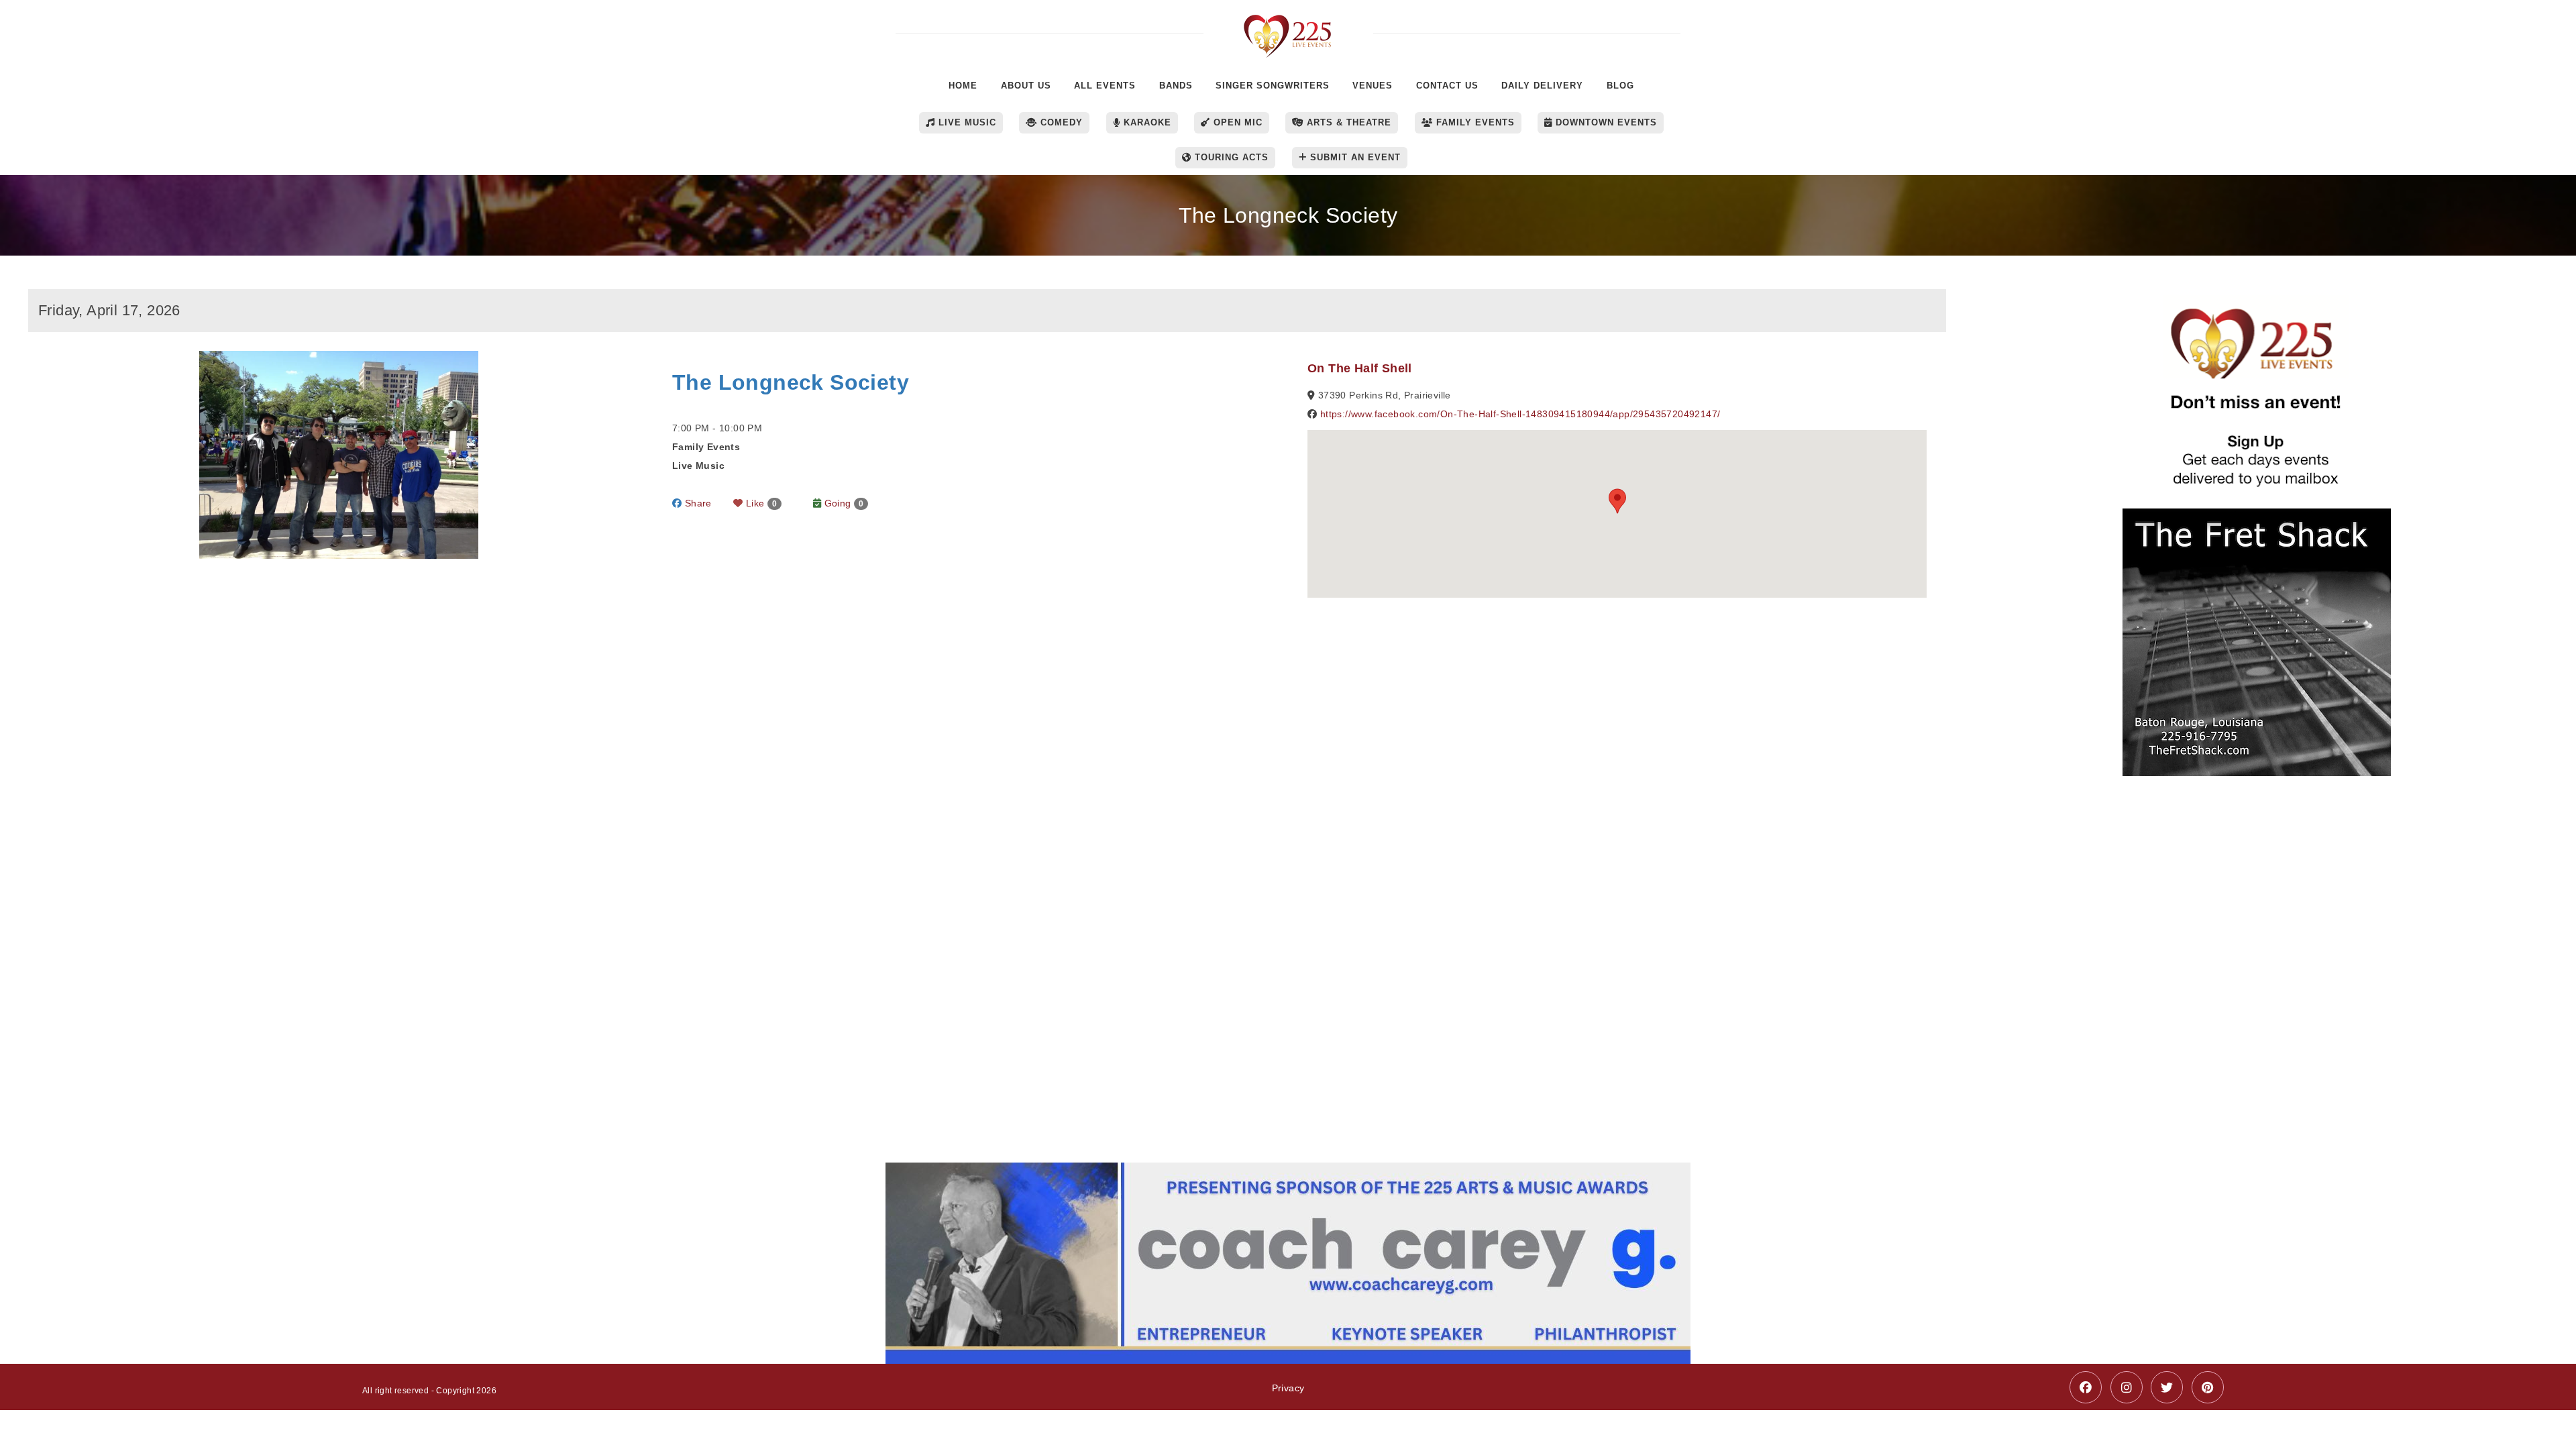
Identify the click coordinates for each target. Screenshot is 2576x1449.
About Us (1026, 86)
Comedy (1060, 122)
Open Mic (1236, 122)
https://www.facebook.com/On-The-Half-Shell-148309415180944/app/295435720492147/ (1520, 414)
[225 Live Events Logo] (1288, 29)
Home (963, 86)
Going (842, 503)
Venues (1373, 86)
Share (696, 503)
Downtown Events (1605, 122)
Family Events (1474, 122)
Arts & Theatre (1347, 122)
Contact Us (1447, 86)
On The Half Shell (1360, 368)
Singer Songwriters (1273, 86)
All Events (1105, 86)
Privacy (1288, 1388)
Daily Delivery (1542, 86)
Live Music (966, 122)
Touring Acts (1230, 157)
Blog (1620, 86)
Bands (1176, 86)
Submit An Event (1354, 157)
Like (760, 503)
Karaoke (1146, 122)
